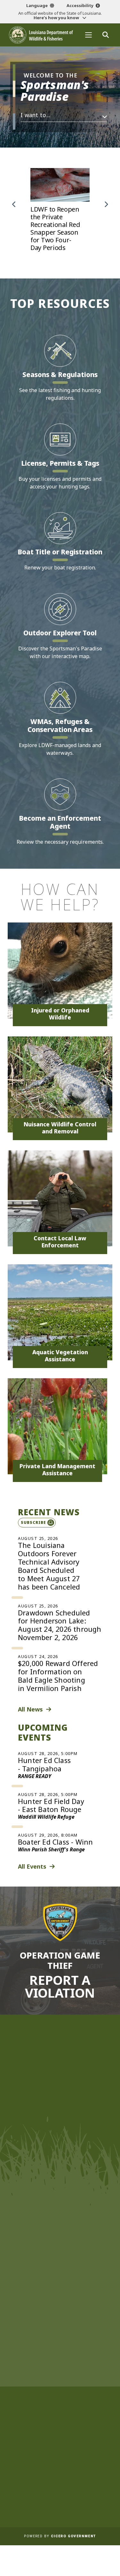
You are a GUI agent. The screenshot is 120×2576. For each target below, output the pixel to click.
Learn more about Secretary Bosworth (57, 2090)
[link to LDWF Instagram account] (66, 2279)
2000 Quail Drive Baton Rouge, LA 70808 (60, 2164)
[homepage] (41, 35)
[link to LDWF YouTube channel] (78, 2279)
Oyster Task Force (59, 2370)
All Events (32, 1866)
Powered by (60, 2536)
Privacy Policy (60, 2494)
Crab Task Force (59, 2354)
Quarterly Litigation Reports (59, 2444)
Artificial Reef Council (59, 2395)
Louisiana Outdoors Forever (59, 2345)
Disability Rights (60, 2486)
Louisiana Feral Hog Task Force (60, 2387)
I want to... (36, 115)
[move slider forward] (106, 205)
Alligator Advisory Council (60, 2404)
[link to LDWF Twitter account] (54, 2279)
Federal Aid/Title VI (59, 2478)
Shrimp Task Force (60, 2379)
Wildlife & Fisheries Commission (59, 2320)
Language (37, 5)
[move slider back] (14, 205)
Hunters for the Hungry (59, 2337)
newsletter (54, 2263)
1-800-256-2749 (63, 2176)
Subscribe (33, 1522)
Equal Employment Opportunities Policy (60, 2461)
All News (30, 1709)
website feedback (51, 2246)
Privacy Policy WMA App (60, 2503)
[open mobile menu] (88, 35)
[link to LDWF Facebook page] (42, 2279)
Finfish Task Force (59, 2362)
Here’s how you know (57, 18)
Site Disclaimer (59, 2453)
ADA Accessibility (59, 2511)
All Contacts (58, 2189)
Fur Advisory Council (59, 2412)
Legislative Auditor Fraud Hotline (59, 2469)
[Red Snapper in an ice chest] (60, 214)
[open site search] (105, 35)
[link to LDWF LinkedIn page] (91, 2279)
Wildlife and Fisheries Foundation (60, 2329)
